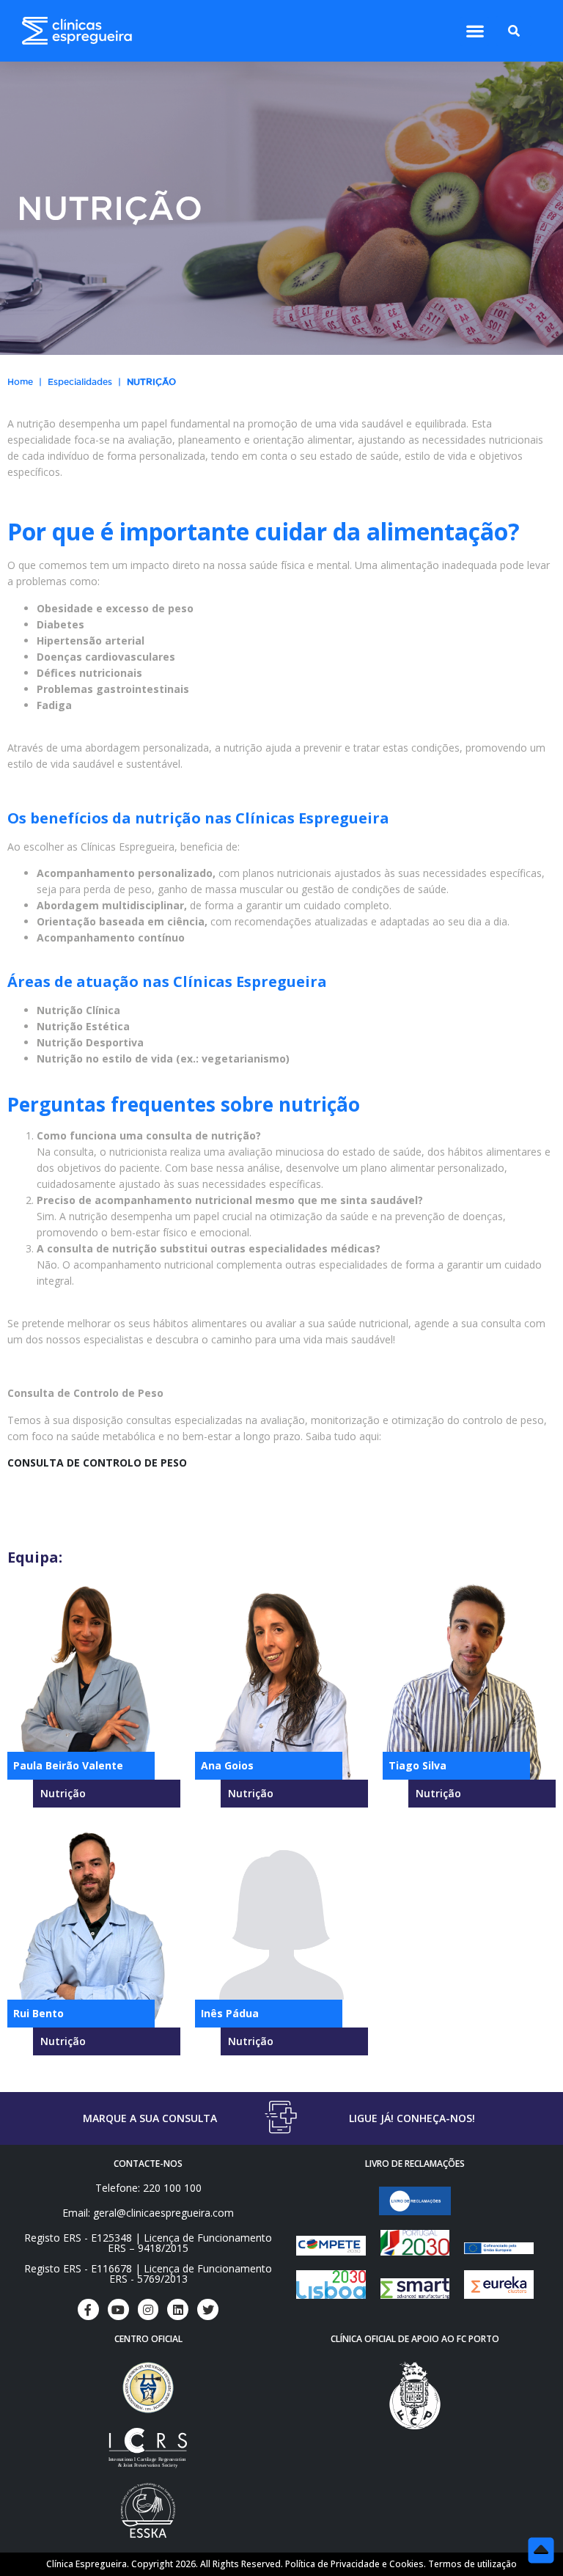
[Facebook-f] (88, 2309)
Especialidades (80, 382)
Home (20, 382)
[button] (475, 31)
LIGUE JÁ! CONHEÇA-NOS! (412, 2118)
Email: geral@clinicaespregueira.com (148, 2213)
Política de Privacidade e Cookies (354, 2564)
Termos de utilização (472, 2564)
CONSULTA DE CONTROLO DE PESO (97, 1463)
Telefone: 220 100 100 (148, 2188)
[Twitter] (208, 2309)
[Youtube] (118, 2309)
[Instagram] (148, 2309)
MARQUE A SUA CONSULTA (150, 2118)
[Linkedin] (178, 2309)
